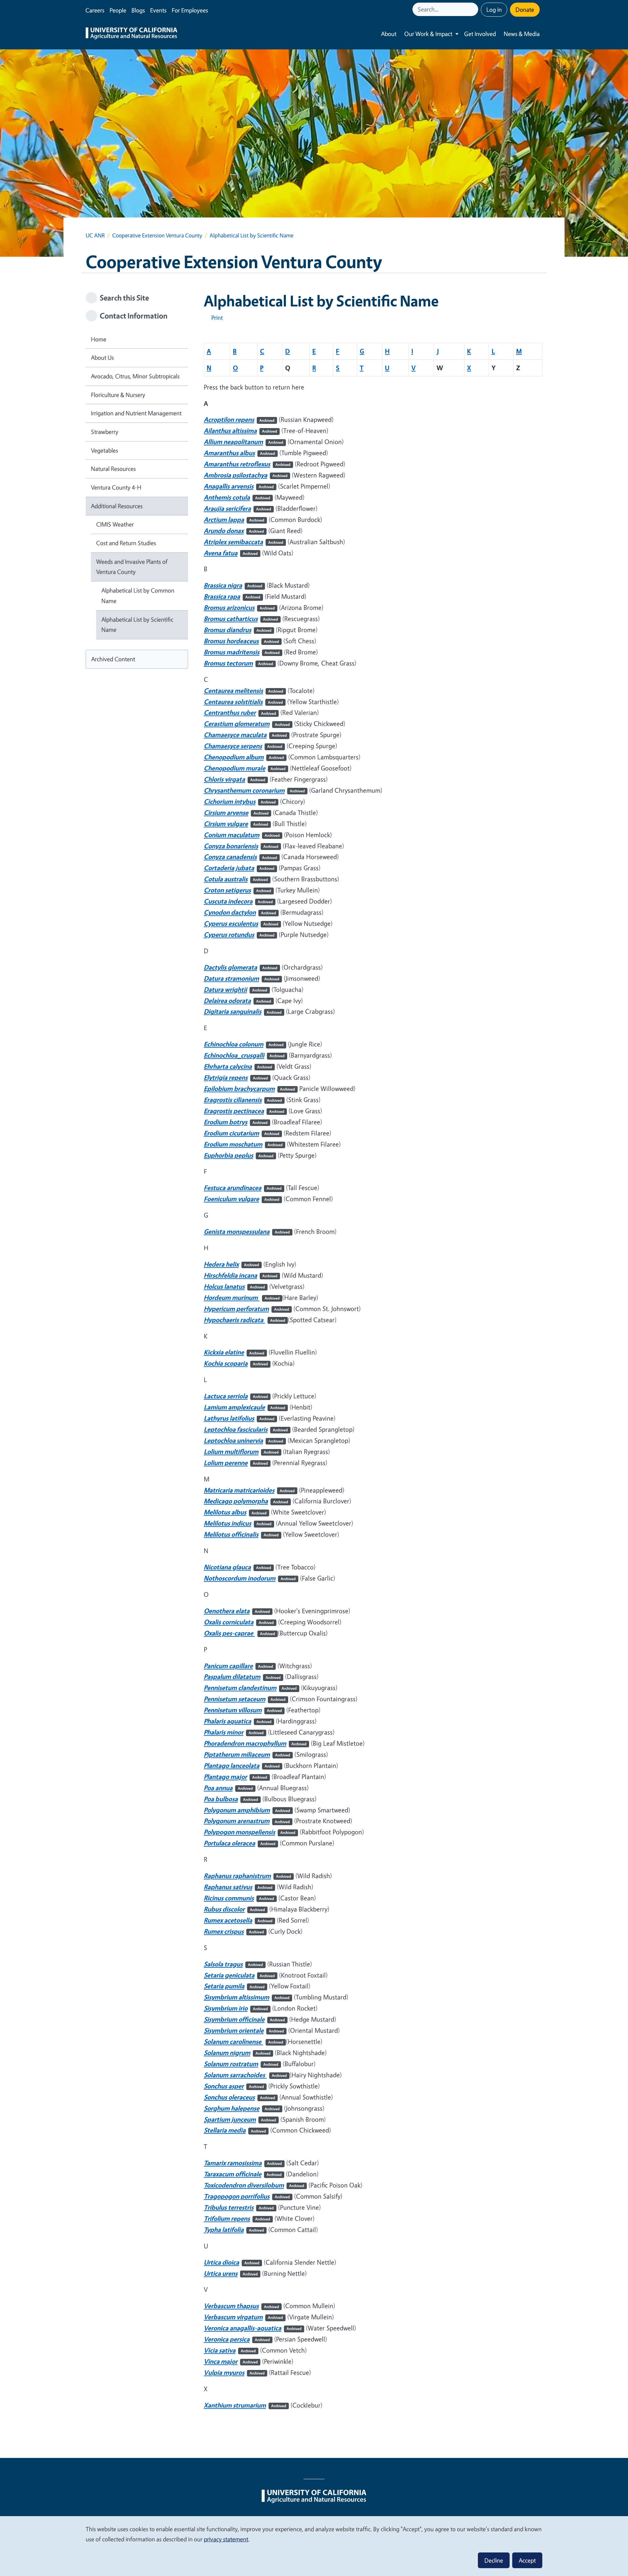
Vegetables (105, 450)
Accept (527, 2560)
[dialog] (314, 2546)
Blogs (138, 10)
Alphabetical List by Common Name (138, 596)
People (118, 10)
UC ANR (95, 235)
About (389, 34)
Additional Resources (117, 506)
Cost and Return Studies (126, 543)
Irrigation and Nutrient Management (136, 413)
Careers (95, 10)
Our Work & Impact (428, 34)
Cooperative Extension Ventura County (157, 235)
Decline (494, 2560)
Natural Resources (113, 469)
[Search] (474, 9)
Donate (525, 9)
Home (99, 339)
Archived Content (113, 659)
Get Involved (480, 34)
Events (158, 10)
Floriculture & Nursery (118, 395)
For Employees (190, 10)
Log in (494, 9)
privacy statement (226, 2539)
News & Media (522, 34)
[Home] (131, 34)
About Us (102, 357)
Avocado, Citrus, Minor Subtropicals (135, 376)
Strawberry (105, 432)
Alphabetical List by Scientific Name (137, 625)
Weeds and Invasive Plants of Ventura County (132, 567)
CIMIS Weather (115, 524)
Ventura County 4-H (116, 487)
